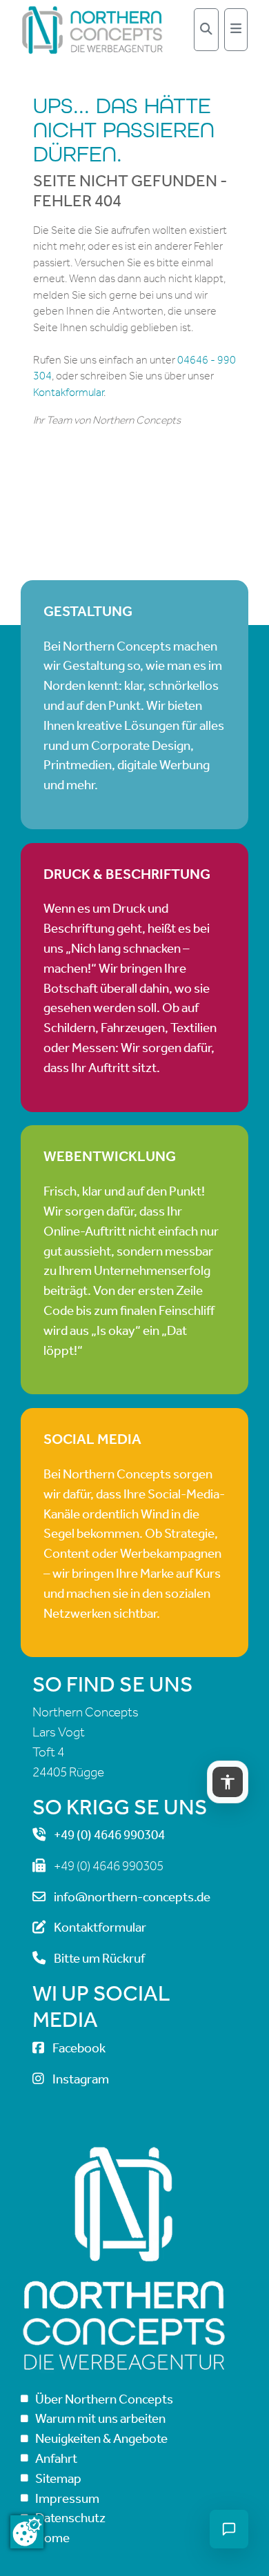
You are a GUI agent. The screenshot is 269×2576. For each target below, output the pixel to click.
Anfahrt (56, 2458)
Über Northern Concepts (104, 2399)
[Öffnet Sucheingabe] (206, 30)
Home (52, 2538)
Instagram (81, 2079)
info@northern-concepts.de (132, 1897)
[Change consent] (27, 2532)
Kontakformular (68, 392)
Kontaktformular (100, 1927)
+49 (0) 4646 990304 (109, 1835)
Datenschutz (70, 2518)
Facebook (79, 2048)
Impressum (67, 2498)
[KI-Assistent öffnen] (229, 2529)
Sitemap (58, 2478)
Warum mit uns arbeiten (100, 2418)
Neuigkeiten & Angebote (101, 2438)
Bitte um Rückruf (99, 1958)
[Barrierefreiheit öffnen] (228, 1782)
